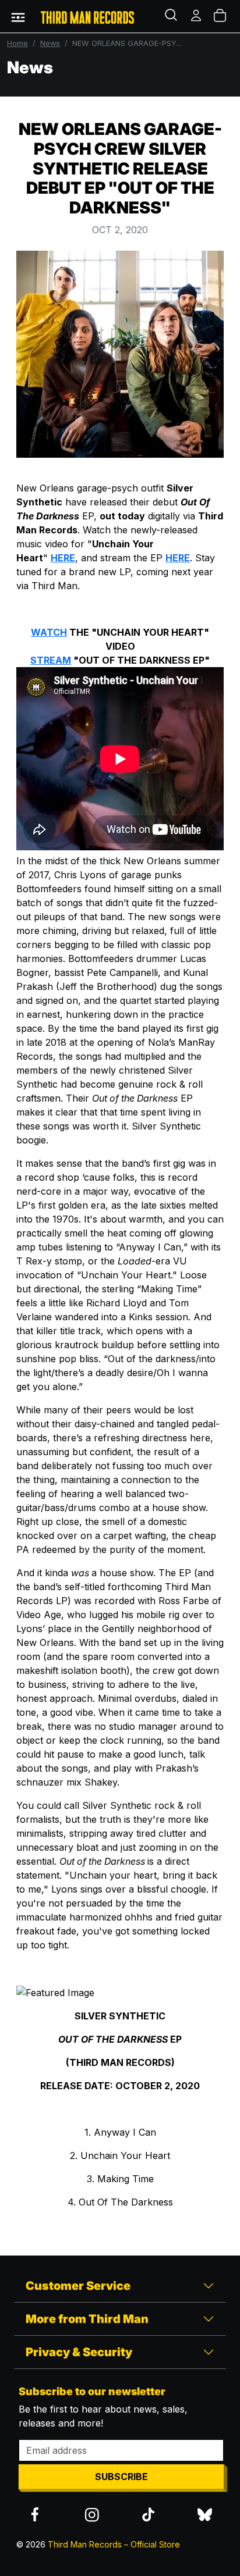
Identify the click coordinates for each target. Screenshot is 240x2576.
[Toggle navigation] (18, 16)
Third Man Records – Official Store (114, 2544)
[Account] (197, 16)
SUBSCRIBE (121, 2477)
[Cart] (221, 16)
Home (17, 43)
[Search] (172, 16)
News (50, 43)
